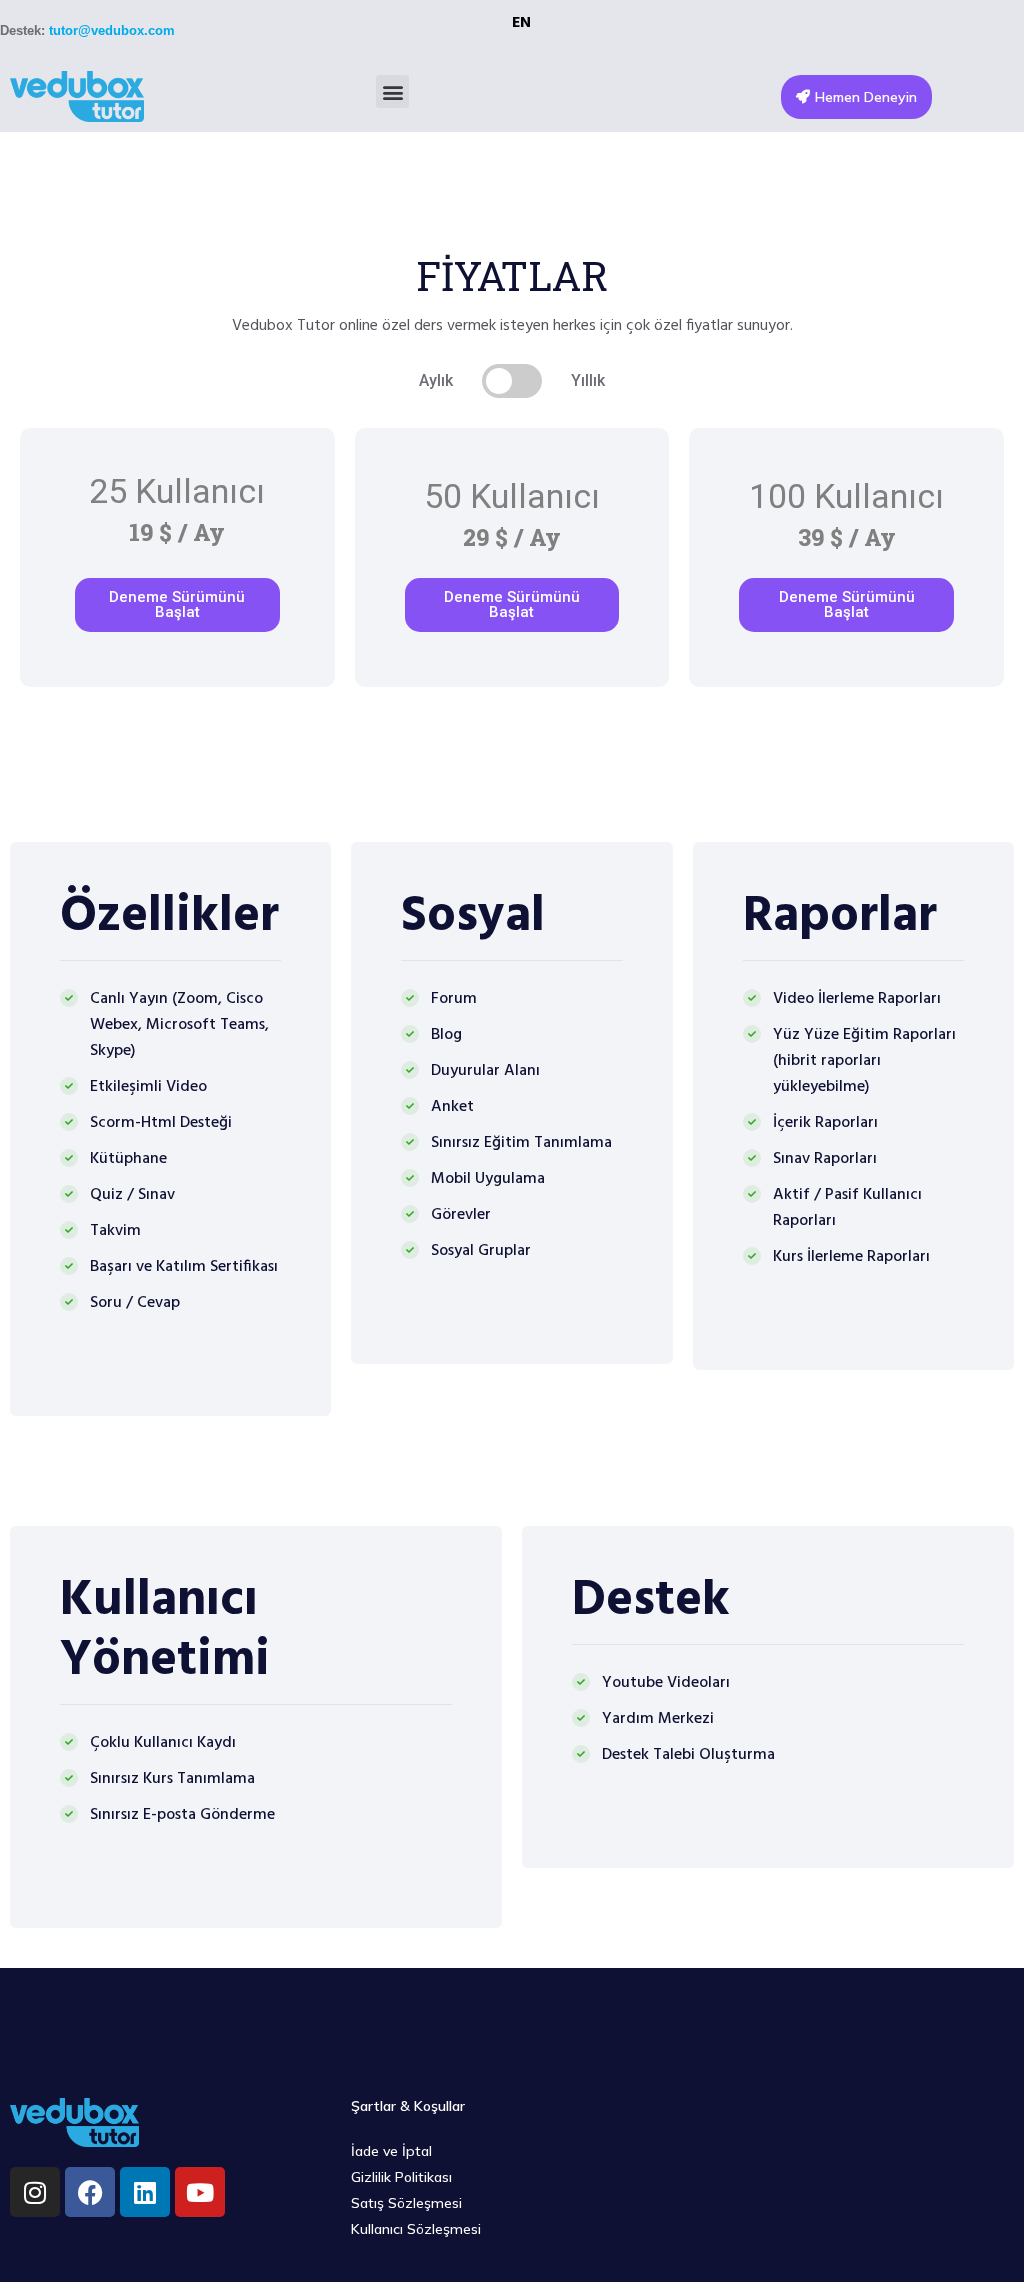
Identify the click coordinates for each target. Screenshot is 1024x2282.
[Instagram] (35, 2192)
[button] (392, 91)
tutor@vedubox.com (112, 30)
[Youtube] (200, 2192)
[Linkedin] (145, 2192)
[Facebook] (90, 2192)
